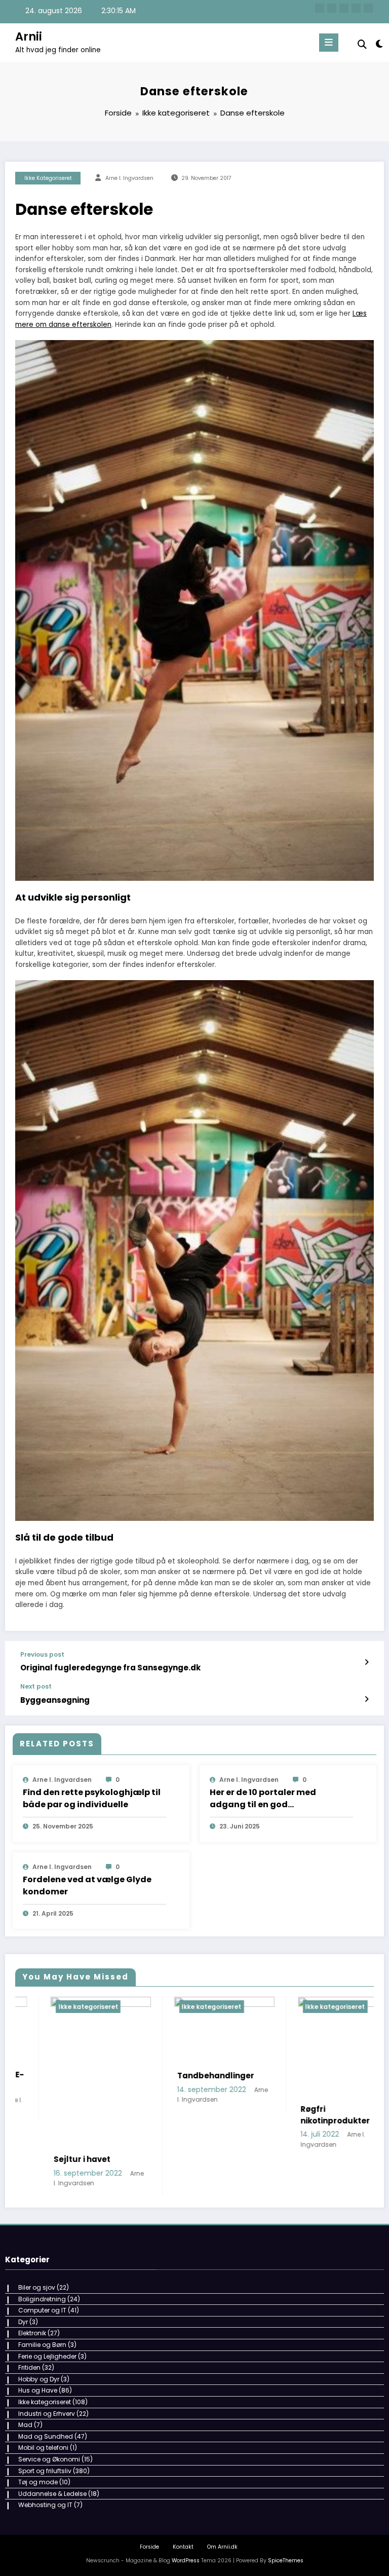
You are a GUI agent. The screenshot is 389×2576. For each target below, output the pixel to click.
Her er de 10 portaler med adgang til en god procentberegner (263, 1799)
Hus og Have (38, 2363)
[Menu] (329, 43)
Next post (36, 1687)
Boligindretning (42, 2272)
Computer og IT (42, 2283)
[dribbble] (344, 8)
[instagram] (356, 8)
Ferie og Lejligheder (47, 2329)
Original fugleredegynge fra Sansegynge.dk (110, 1668)
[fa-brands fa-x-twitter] (332, 8)
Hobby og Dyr (39, 2352)
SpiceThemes (286, 2533)
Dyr (23, 2294)
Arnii (29, 36)
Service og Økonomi (49, 2432)
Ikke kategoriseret (48, 178)
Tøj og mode (38, 2455)
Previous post (42, 1655)
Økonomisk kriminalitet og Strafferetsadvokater (310, 2120)
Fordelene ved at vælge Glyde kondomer (87, 1886)
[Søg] (362, 44)
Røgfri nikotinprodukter (177, 2115)
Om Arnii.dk (222, 2519)
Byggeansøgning (55, 1700)
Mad (25, 2397)
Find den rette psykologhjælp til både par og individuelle (92, 1798)
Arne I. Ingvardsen (129, 178)
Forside (149, 2519)
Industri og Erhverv (47, 2386)
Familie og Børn (42, 2317)
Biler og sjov (37, 2260)
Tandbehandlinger (57, 2076)
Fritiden (29, 2340)
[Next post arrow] (366, 1699)
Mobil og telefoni (43, 2421)
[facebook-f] (320, 8)
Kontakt (183, 2519)
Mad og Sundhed (46, 2409)
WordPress (186, 2533)
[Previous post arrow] (366, 1662)
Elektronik (32, 2306)
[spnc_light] (379, 44)
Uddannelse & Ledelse (52, 2466)
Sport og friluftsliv (45, 2443)
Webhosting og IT (45, 2478)
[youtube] (368, 8)
